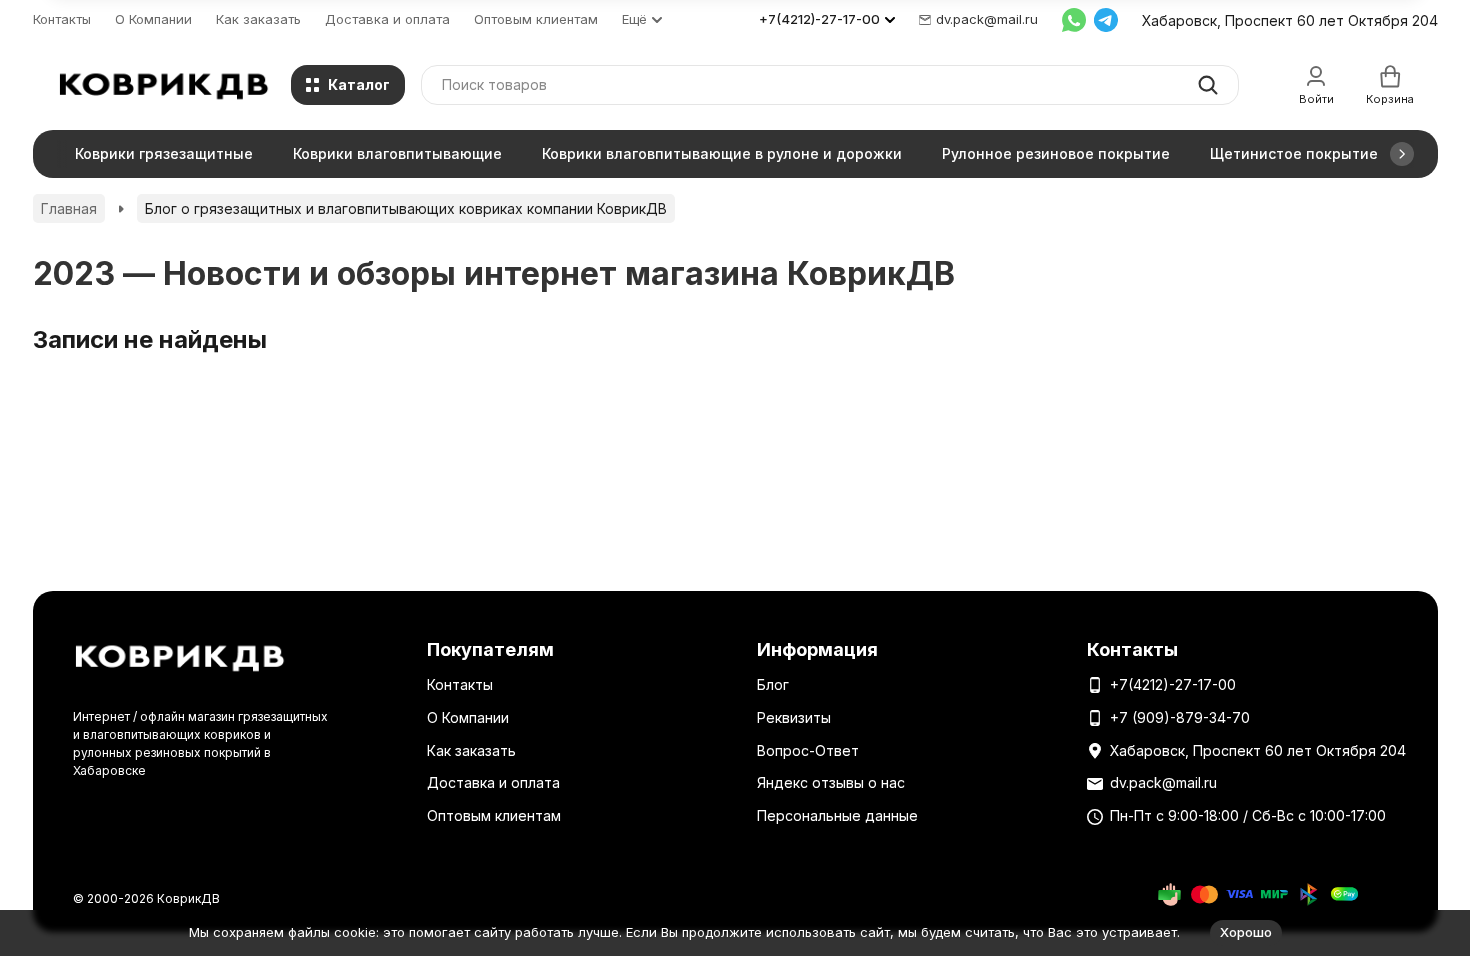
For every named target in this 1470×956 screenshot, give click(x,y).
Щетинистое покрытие (1294, 153)
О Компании (153, 19)
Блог (773, 684)
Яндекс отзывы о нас (831, 782)
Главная (69, 208)
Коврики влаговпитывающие (397, 153)
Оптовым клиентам (536, 19)
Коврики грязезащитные (164, 153)
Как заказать (258, 19)
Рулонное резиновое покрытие (1056, 153)
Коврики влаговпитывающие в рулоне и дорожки (722, 153)
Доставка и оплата (387, 19)
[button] (1402, 154)
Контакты (62, 19)
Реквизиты (794, 717)
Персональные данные (837, 815)
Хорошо (1246, 932)
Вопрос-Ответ (808, 750)
